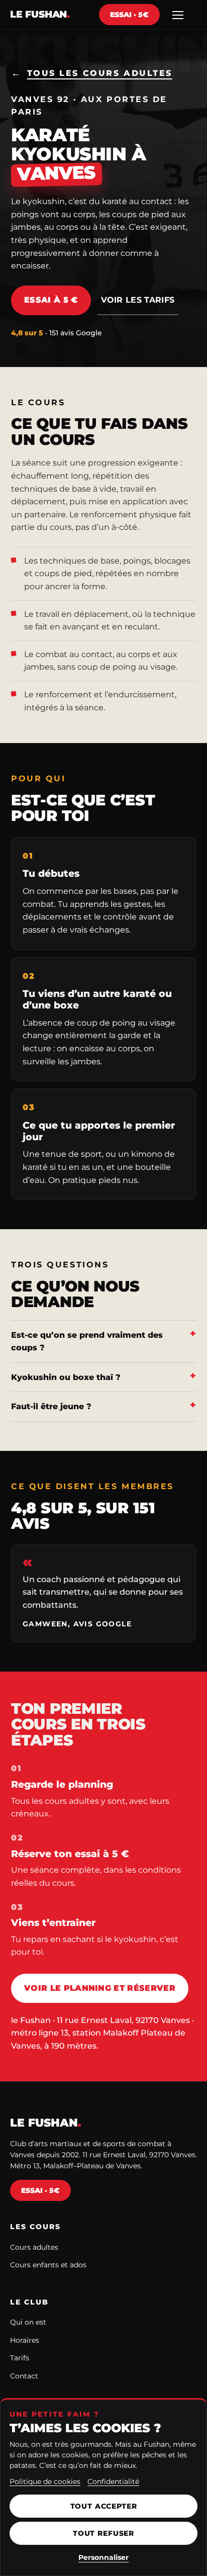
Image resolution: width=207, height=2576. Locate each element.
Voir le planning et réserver (100, 1988)
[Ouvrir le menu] (178, 15)
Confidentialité (113, 2481)
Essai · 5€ (129, 15)
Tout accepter (104, 2506)
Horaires (25, 2340)
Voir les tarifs (138, 300)
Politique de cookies (45, 2481)
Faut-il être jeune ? (51, 1406)
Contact (24, 2376)
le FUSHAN (40, 14)
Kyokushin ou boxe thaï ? (66, 1377)
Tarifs (20, 2358)
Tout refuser (103, 2533)
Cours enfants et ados (48, 2265)
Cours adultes (34, 2247)
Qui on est (28, 2322)
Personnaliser (103, 2557)
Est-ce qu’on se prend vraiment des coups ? (87, 1342)
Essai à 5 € (51, 300)
